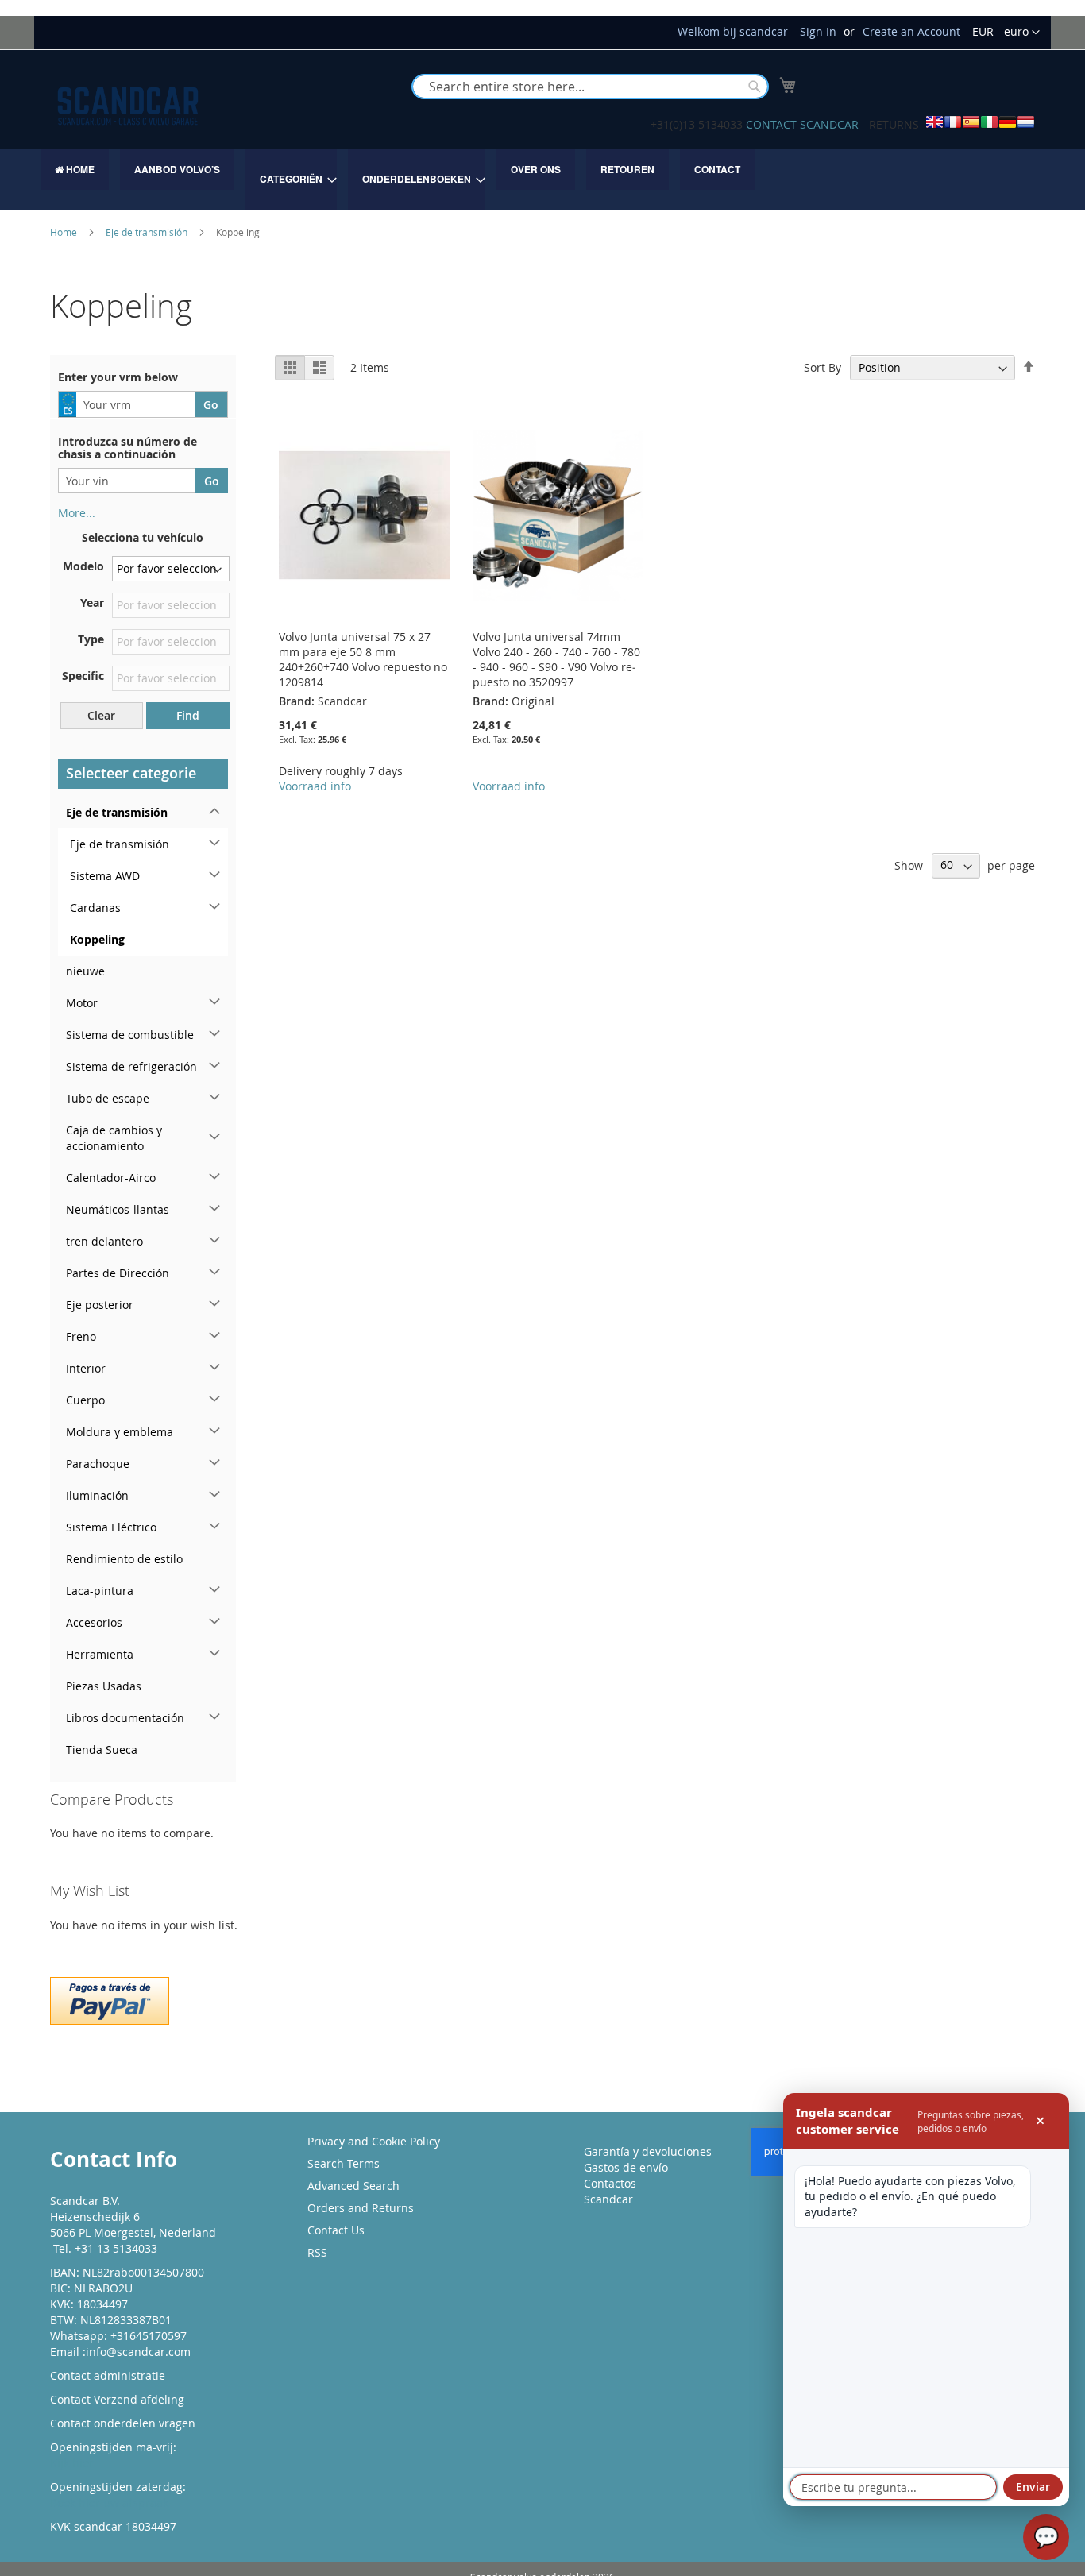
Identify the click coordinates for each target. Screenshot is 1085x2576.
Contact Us (336, 2230)
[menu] (542, 179)
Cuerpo (85, 1400)
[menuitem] (75, 169)
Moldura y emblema (120, 1432)
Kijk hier (72, 2463)
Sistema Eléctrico (111, 1527)
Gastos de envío (626, 2167)
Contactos (610, 2183)
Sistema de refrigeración (131, 1066)
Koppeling (97, 939)
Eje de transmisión (148, 232)
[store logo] (128, 106)
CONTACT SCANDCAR (802, 124)
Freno (81, 1336)
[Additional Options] (110, 1999)
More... (77, 513)
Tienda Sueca (102, 1750)
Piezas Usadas (104, 1686)
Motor (82, 1003)
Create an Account (911, 31)
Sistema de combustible (130, 1035)
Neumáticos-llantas (118, 1209)
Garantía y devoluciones (648, 2151)
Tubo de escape (108, 1098)
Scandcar (608, 2199)
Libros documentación (125, 1718)
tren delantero (104, 1241)
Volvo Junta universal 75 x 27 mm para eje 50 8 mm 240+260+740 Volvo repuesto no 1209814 (363, 659)
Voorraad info (315, 786)
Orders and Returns (361, 2208)
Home (65, 232)
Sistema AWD (105, 876)
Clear (101, 715)
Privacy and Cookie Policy (374, 2141)
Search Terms (344, 2163)
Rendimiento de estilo (124, 1559)
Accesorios (94, 1622)
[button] (1006, 33)
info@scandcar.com (138, 2352)
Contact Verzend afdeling (117, 2399)
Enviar (1033, 2487)
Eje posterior (100, 1305)
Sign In (818, 31)
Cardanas (95, 908)
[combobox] (590, 87)
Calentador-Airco (111, 1178)
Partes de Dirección (118, 1273)
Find (188, 715)
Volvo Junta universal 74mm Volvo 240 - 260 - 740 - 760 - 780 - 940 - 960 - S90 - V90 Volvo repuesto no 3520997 (556, 659)
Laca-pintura (100, 1591)
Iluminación (97, 1495)
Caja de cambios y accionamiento (114, 1138)
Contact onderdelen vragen (123, 2423)
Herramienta (100, 1654)
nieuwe (85, 971)
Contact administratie (108, 2375)
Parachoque (98, 1464)
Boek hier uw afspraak (109, 2503)
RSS (317, 2252)
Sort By (822, 367)
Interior (86, 1368)
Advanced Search (353, 2186)
